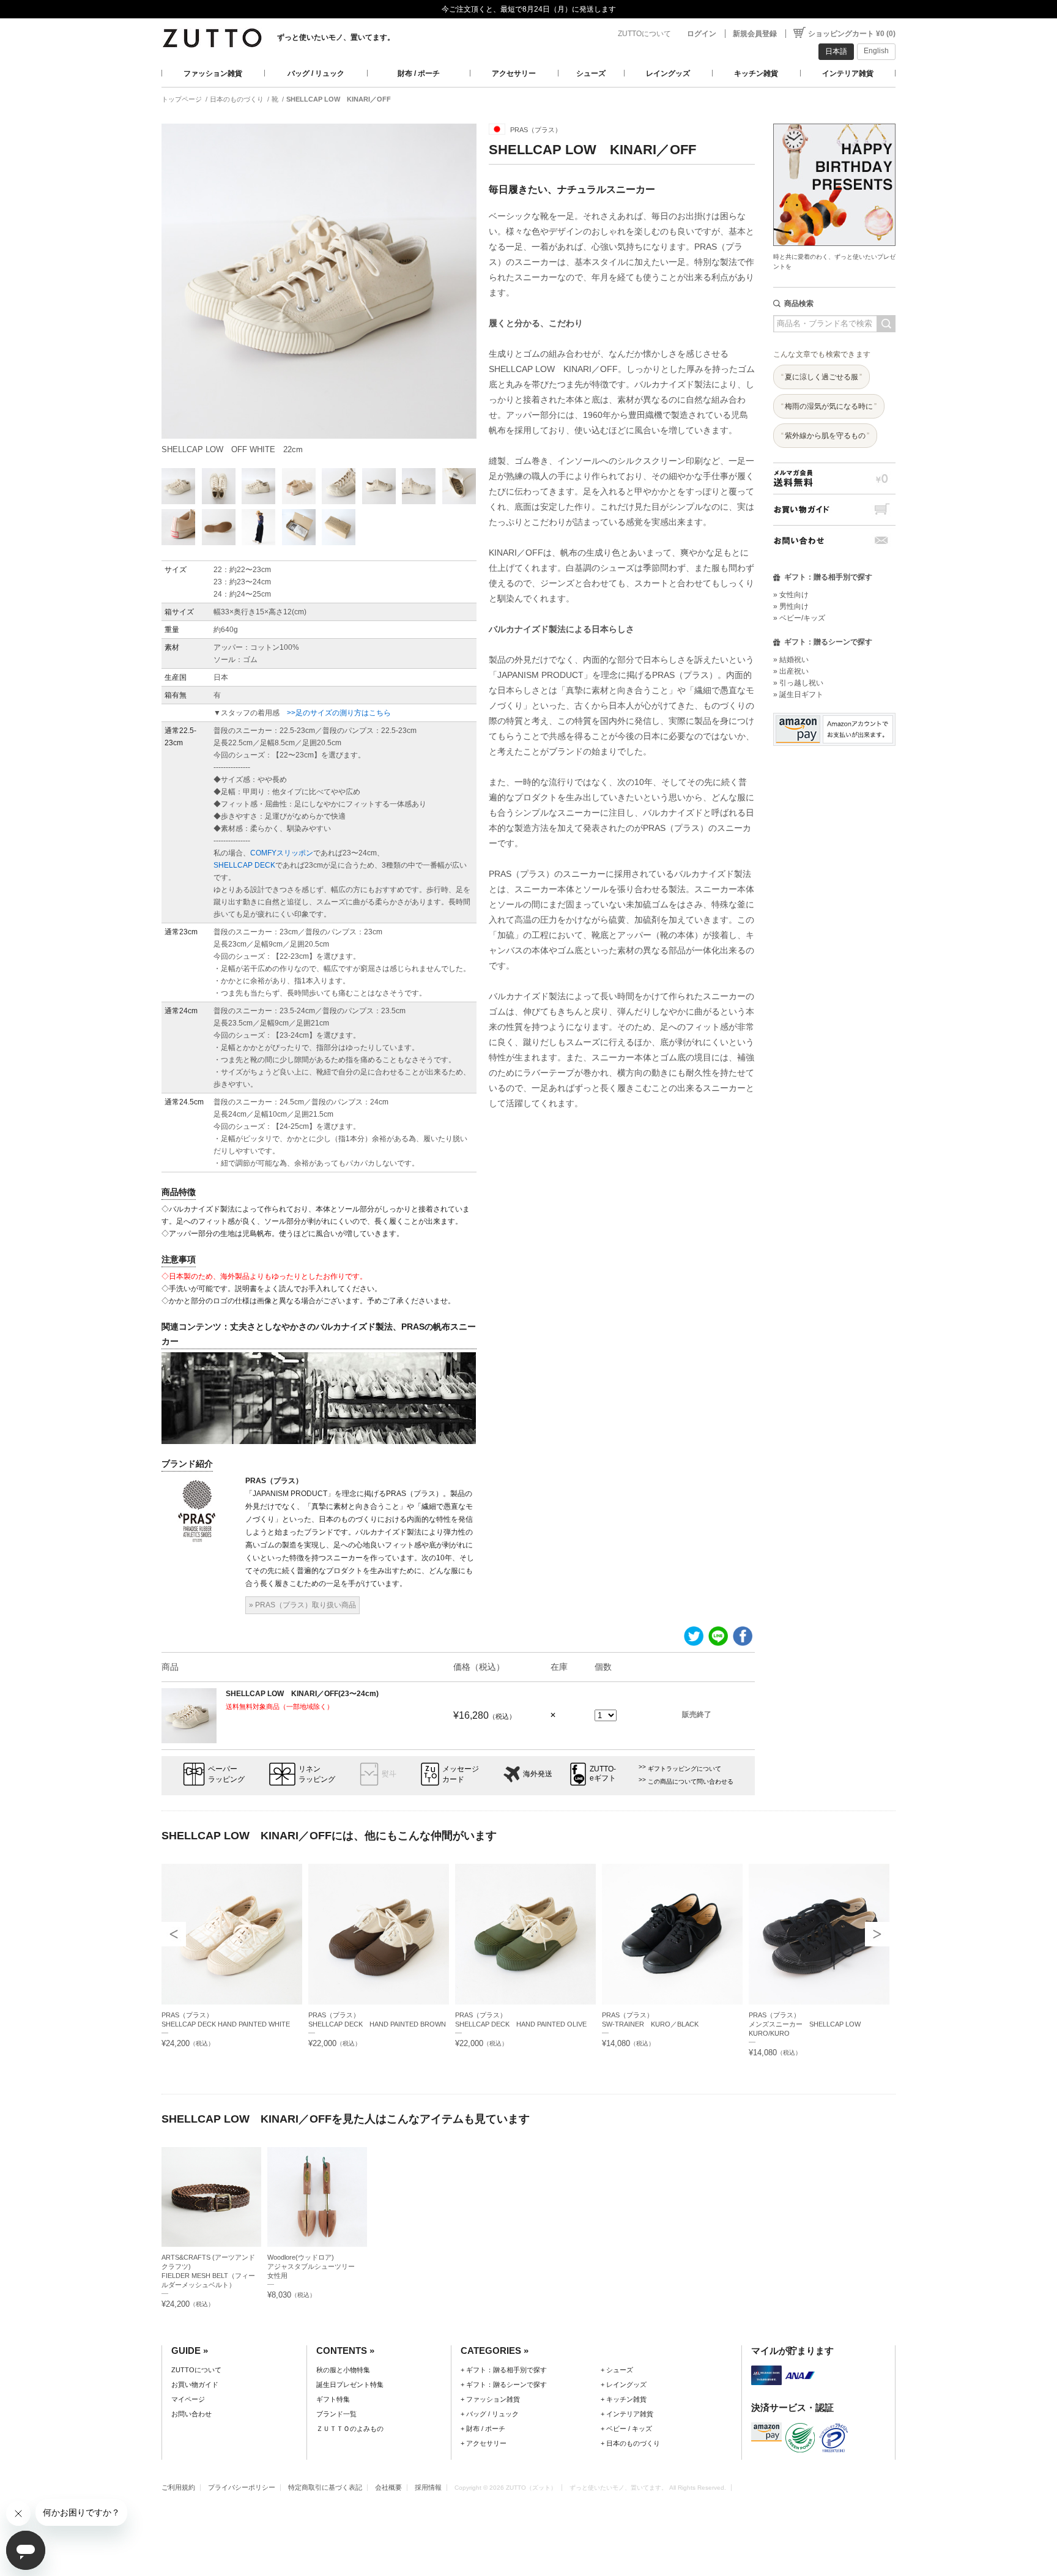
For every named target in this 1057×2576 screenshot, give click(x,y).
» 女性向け (791, 595)
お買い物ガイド (834, 509)
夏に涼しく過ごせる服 (821, 377)
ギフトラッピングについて (684, 1769)
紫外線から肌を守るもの (825, 436)
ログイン (702, 34)
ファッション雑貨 (213, 73)
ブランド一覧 (336, 2414)
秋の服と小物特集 (343, 2370)
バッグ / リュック (316, 73)
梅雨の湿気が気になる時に (829, 406)
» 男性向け (791, 606)
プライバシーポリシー (242, 2487)
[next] (877, 1934)
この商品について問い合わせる (691, 1781)
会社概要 (388, 2487)
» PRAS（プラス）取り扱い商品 (302, 1605)
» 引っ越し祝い (798, 683)
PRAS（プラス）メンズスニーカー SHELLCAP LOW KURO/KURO (805, 2024)
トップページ (182, 99)
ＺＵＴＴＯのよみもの (350, 2429)
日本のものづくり (237, 99)
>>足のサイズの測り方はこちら (339, 713)
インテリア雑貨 (848, 73)
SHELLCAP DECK (244, 865)
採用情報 (428, 2487)
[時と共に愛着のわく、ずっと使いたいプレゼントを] (834, 120)
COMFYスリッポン (282, 853)
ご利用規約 (178, 2487)
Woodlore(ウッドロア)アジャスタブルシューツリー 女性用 (314, 2266)
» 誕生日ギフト (798, 694)
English (876, 51)
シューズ (591, 73)
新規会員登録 (755, 34)
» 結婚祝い (791, 660)
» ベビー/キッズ (799, 618)
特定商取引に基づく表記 (325, 2487)
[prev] (174, 1934)
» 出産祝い (791, 671)
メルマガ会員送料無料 (834, 478)
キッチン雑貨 (756, 73)
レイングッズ (668, 73)
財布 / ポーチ (419, 73)
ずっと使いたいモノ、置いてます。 (336, 37)
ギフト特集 (333, 2399)
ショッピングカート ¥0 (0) (852, 34)
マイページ (188, 2399)
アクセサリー (514, 73)
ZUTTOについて (644, 34)
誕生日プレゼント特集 (350, 2384)
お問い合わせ (834, 541)
